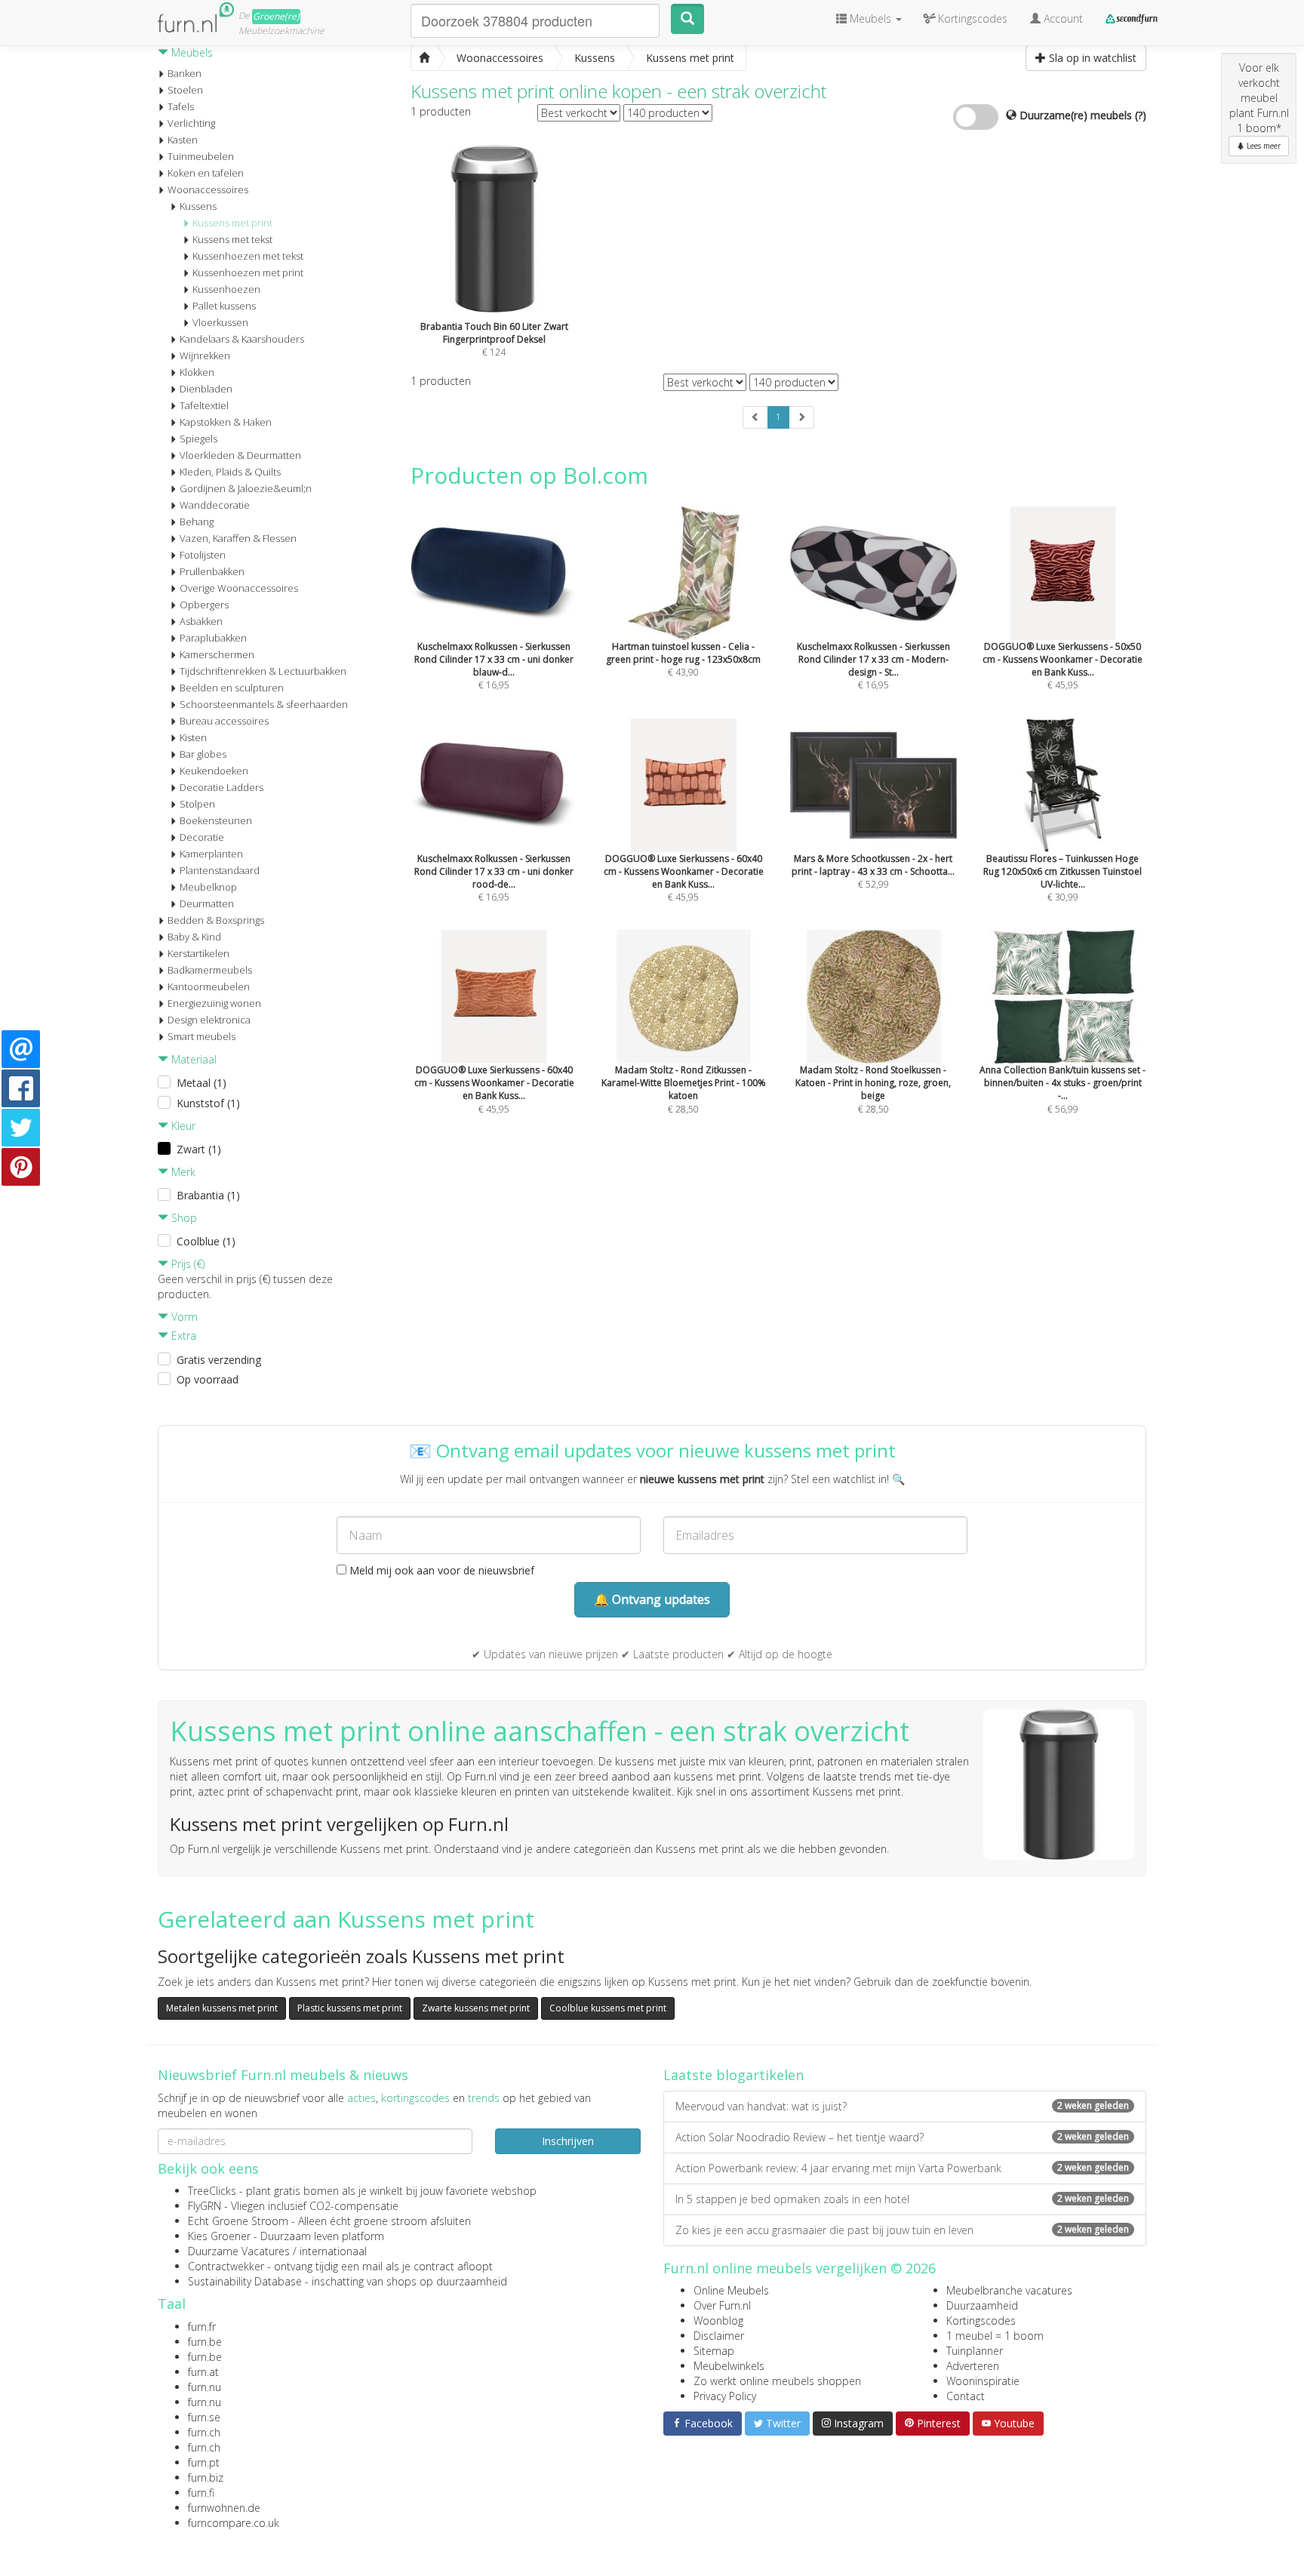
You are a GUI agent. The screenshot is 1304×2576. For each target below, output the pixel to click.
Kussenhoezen (226, 289)
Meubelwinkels (729, 2366)
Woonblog (718, 2321)
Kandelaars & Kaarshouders (242, 339)
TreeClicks (212, 2191)
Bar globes (203, 754)
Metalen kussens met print (222, 2008)
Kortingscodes (981, 2321)
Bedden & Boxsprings (216, 920)
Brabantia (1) (208, 1195)
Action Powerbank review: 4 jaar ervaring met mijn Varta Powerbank (902, 2168)
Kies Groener (219, 2236)
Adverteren (973, 2366)
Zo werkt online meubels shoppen (777, 2381)
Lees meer (1262, 146)
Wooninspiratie (983, 2381)
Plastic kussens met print (350, 2008)
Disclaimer (719, 2336)
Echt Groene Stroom (238, 2221)
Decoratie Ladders (221, 787)
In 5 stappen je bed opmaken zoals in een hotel (902, 2199)
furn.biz (206, 2478)
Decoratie (202, 837)
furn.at (203, 2372)
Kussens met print (232, 223)
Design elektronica (209, 1020)
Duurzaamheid (982, 2305)
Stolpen (197, 804)
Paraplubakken (213, 638)
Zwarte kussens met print (476, 2008)
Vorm (183, 1317)
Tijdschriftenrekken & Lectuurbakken (263, 671)
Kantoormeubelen (209, 986)
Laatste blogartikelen (733, 2075)
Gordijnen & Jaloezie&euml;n (246, 488)
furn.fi (201, 2493)
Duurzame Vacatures (239, 2251)
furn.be (205, 2342)
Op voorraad (208, 1379)
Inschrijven (568, 2141)
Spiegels (198, 439)
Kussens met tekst (232, 239)
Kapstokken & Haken (226, 422)
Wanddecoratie (215, 505)
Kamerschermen (217, 654)
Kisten (193, 737)
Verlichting (191, 123)
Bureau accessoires (224, 721)
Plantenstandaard (220, 870)
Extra (182, 1336)
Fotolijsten (203, 555)
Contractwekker (226, 2266)
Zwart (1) (199, 1149)
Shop (183, 1218)
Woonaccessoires (208, 189)
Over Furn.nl (722, 2305)
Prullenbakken (212, 571)
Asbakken (201, 621)
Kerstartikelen (198, 953)
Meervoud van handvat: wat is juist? (902, 2106)
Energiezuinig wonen (214, 1003)
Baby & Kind (194, 937)
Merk (182, 1172)
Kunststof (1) (208, 1103)
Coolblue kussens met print (608, 2008)
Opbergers (204, 605)
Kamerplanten (211, 854)
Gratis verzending (219, 1360)
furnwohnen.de (224, 2508)
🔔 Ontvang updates (652, 1599)
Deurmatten (207, 903)
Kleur (182, 1126)
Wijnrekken (205, 355)
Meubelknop (208, 887)
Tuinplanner (975, 2351)
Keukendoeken (214, 771)
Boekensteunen (216, 820)
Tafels (181, 106)
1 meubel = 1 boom (995, 2336)
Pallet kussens (224, 306)
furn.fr (202, 2327)
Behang (197, 522)
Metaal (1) (201, 1083)
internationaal (333, 2251)
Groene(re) (276, 16)
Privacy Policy (725, 2396)
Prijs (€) (186, 1264)
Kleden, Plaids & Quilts (230, 472)
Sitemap (714, 2351)
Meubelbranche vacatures (1009, 2290)
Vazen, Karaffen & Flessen (238, 538)
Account (1062, 18)
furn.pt (204, 2462)
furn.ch (204, 2432)
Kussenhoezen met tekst (248, 256)
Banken (185, 73)
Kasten (183, 140)
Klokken (197, 372)
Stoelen (185, 90)
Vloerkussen (220, 322)
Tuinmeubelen (201, 156)
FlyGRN (205, 2206)
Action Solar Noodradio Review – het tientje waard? (902, 2137)
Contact (966, 2396)
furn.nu (205, 2387)
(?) (1141, 115)
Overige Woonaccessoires (239, 588)
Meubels (191, 52)
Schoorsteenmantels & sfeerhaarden (264, 704)
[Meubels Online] (424, 58)
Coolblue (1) (206, 1241)
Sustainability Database (245, 2281)
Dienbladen (206, 389)
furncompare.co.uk (234, 2523)
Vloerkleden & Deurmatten (240, 455)
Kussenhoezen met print (248, 272)
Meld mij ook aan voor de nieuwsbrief (440, 1570)
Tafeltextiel (204, 405)
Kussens (198, 206)
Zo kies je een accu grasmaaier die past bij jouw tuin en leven (902, 2230)
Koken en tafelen (206, 173)
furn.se (204, 2417)
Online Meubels (731, 2290)
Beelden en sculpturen (232, 688)
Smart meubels (201, 1036)
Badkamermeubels (210, 970)
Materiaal (192, 1059)
